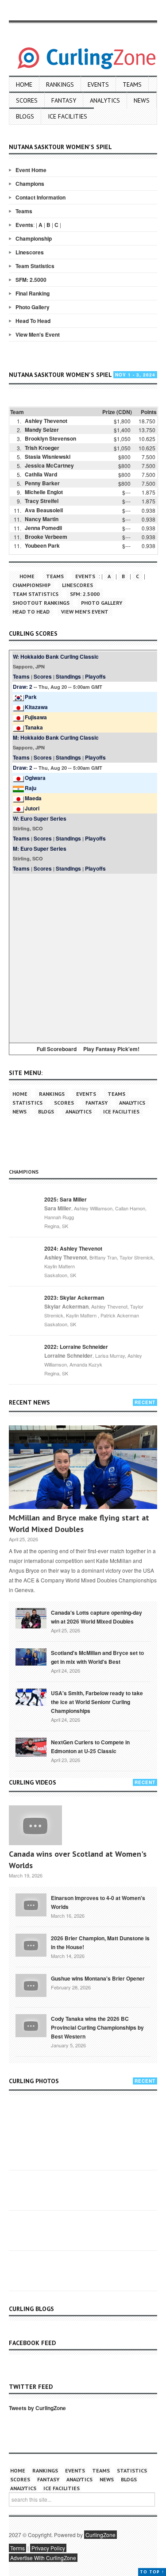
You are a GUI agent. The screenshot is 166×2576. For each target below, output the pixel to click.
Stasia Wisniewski (48, 457)
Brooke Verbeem (46, 537)
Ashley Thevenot (46, 421)
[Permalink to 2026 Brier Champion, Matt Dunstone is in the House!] (31, 1944)
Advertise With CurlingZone (43, 2558)
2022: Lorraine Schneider (76, 1347)
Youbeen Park (42, 545)
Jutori (32, 808)
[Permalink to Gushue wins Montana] (31, 1985)
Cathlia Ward (41, 474)
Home (24, 84)
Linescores (30, 252)
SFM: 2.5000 (31, 280)
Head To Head (33, 321)
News (142, 100)
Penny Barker (42, 483)
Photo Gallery (33, 307)
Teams (132, 84)
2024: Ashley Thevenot (73, 1248)
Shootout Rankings (41, 603)
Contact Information (41, 197)
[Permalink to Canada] (31, 1617)
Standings (68, 676)
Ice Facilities (68, 116)
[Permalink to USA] (31, 1697)
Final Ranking (33, 293)
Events (98, 84)
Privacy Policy (48, 2548)
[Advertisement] (83, 957)
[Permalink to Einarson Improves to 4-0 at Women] (31, 1904)
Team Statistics (35, 266)
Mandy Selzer (42, 430)
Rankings (60, 84)
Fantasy (64, 100)
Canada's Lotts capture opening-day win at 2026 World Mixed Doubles (97, 1617)
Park (31, 697)
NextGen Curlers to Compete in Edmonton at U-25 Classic (90, 1747)
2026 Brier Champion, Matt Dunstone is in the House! (100, 1943)
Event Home (31, 170)
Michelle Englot (44, 492)
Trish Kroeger (42, 448)
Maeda (33, 798)
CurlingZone (100, 2535)
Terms (17, 2548)
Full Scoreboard (57, 1049)
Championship (34, 238)
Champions (30, 184)
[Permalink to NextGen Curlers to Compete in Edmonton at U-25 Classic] (31, 1747)
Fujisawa (36, 717)
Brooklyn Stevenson (50, 438)
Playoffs (95, 676)
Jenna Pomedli (43, 528)
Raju (31, 788)
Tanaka (34, 727)
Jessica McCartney (49, 465)
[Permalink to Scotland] (31, 1656)
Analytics (105, 100)
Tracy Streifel (42, 501)
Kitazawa (36, 707)
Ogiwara (35, 778)
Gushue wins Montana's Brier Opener (98, 1978)
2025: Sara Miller (66, 1199)
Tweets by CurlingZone (37, 2408)
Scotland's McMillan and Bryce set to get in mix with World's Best (97, 1657)
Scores (27, 100)
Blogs (25, 116)
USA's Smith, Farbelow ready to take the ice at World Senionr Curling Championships (97, 1702)
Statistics (27, 1103)
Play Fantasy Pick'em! (111, 1049)
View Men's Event (38, 334)
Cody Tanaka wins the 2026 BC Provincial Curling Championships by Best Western (97, 2027)
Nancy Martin (42, 519)
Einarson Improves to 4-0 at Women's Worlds (98, 1902)
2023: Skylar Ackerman (74, 1298)
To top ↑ (152, 2572)
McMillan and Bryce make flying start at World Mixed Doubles (79, 1523)
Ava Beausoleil (44, 510)
